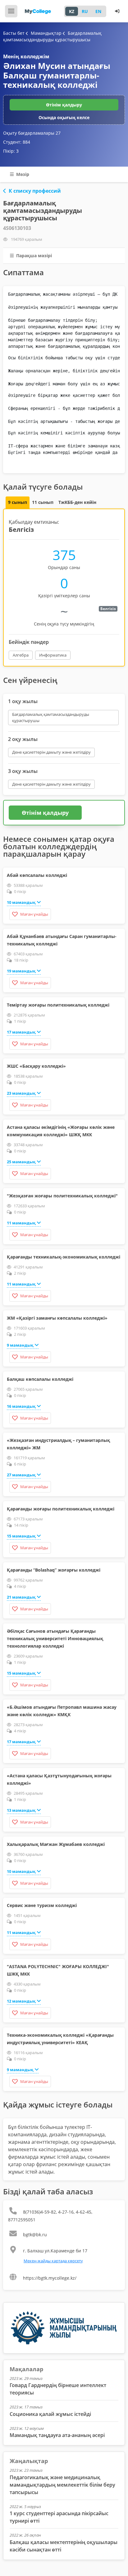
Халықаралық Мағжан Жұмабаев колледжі (56, 1844)
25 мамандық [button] (21, 1162)
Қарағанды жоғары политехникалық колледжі (61, 1509)
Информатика (53, 655)
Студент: (17, 142)
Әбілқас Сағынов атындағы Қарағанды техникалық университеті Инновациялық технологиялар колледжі (55, 1638)
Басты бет (14, 33)
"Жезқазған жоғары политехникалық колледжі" (62, 1196)
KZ (72, 11)
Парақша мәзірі (33, 256)
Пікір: (11, 151)
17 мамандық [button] (21, 1032)
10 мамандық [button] (21, 902)
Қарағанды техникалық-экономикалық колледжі (64, 1257)
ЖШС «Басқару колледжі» (36, 1066)
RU (85, 11)
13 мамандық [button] (21, 1810)
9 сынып (18, 502)
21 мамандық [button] (21, 1597)
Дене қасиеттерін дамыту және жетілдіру (51, 752)
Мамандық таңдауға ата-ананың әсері (57, 2435)
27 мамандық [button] (21, 1475)
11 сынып (43, 502)
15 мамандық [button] (21, 1536)
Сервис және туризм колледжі (42, 1905)
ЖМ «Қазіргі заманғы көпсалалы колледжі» (57, 1318)
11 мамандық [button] (21, 1223)
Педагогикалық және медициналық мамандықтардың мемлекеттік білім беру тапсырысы (62, 2485)
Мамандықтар (47, 33)
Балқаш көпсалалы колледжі (40, 1379)
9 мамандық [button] (20, 1345)
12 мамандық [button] (21, 2001)
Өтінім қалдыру (64, 105)
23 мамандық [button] (21, 1093)
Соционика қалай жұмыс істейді (50, 2414)
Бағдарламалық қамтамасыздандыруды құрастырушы (51, 717)
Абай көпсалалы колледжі (37, 875)
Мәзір (22, 174)
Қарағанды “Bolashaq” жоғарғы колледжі (54, 1570)
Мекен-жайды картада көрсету (53, 2261)
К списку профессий (35, 191)
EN (98, 11)
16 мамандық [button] (21, 1406)
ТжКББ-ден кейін (77, 502)
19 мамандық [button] (21, 971)
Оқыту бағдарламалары (32, 133)
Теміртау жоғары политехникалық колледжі (58, 1005)
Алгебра (21, 655)
